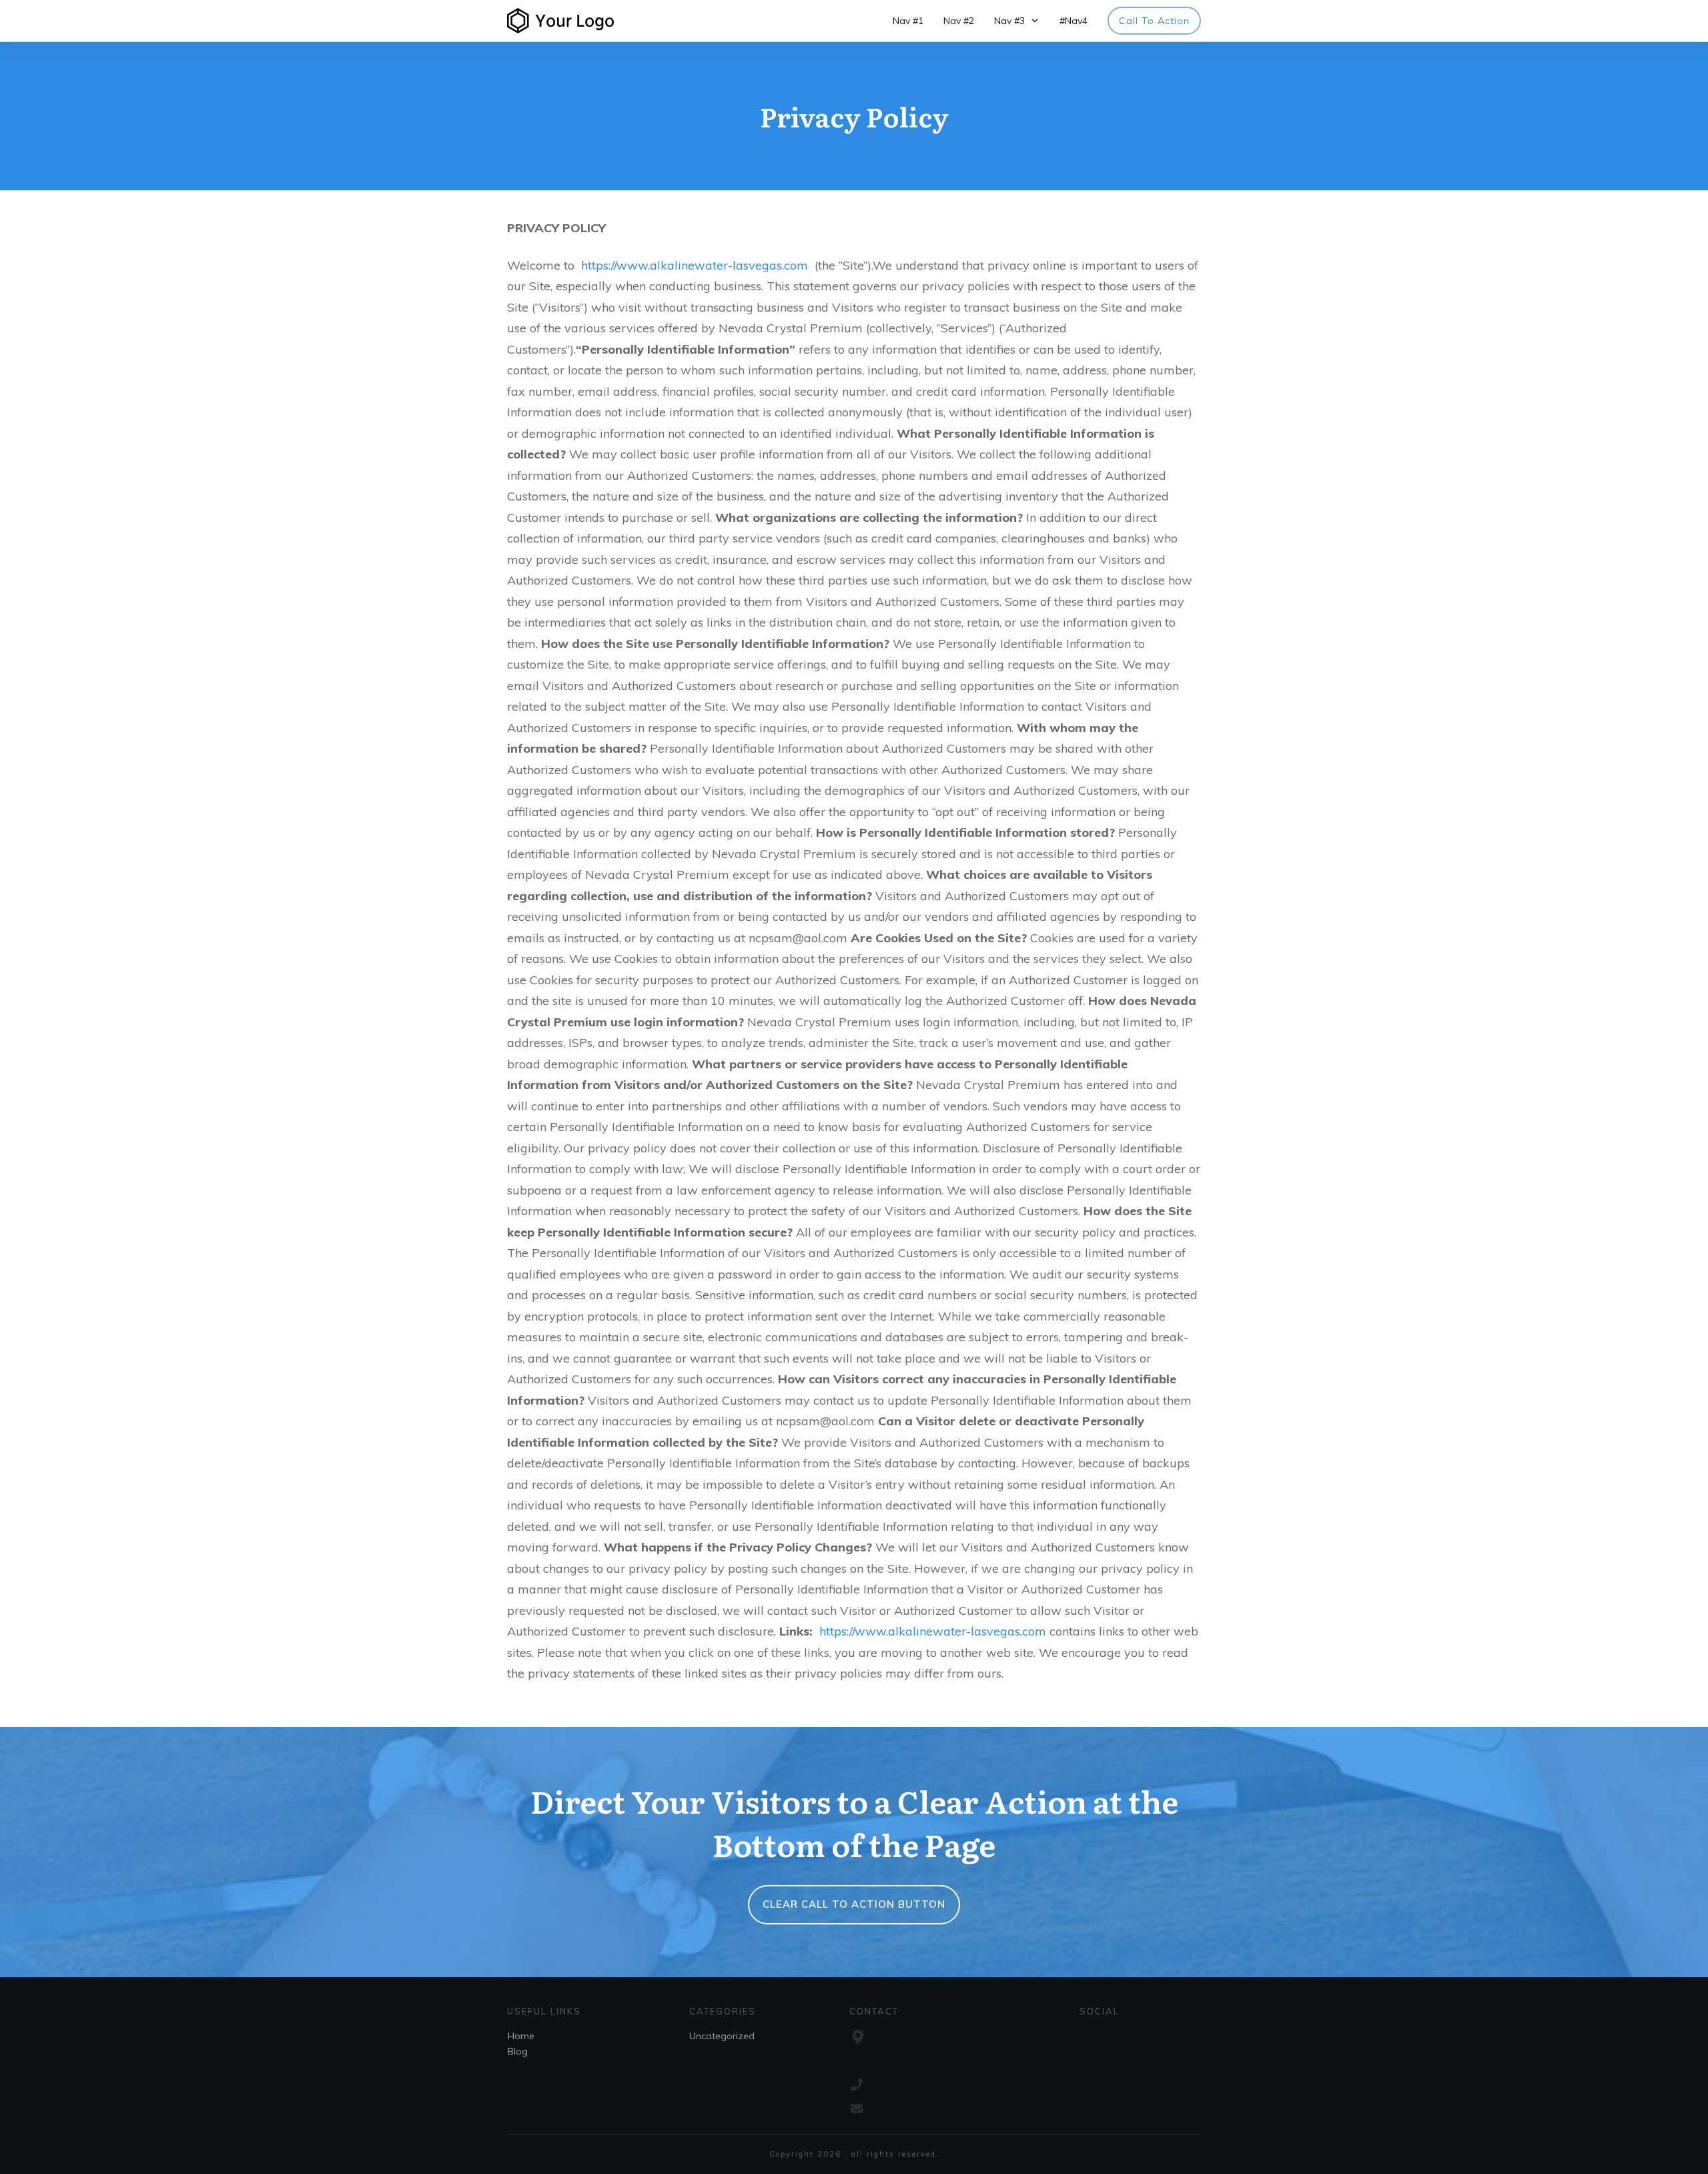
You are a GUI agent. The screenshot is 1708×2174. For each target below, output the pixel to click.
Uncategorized (722, 2036)
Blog (518, 2051)
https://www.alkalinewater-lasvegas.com (695, 265)
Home (521, 2036)
